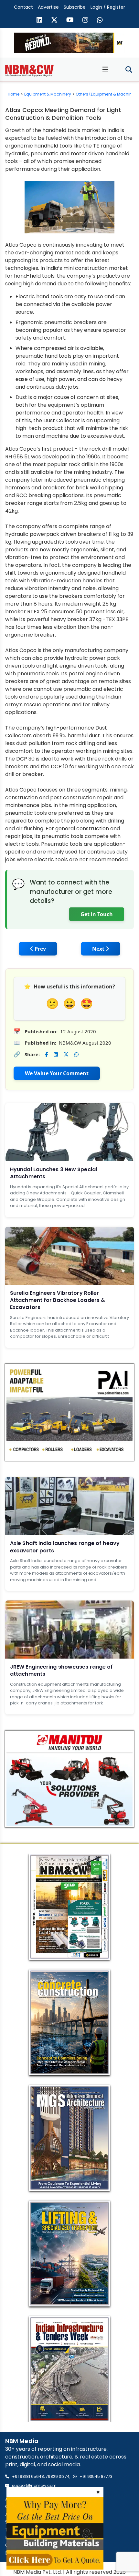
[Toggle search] (129, 70)
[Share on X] (66, 1054)
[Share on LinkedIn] (56, 1054)
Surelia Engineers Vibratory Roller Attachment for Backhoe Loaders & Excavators (58, 1300)
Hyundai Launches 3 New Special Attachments (53, 1173)
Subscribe (75, 7)
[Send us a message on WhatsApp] (100, 21)
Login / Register (108, 7)
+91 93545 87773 (96, 2476)
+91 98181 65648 (28, 2476)
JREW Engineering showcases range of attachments (62, 1670)
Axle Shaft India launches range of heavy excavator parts (65, 1547)
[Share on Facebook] (46, 1054)
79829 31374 (58, 2476)
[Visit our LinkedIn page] (39, 21)
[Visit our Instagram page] (85, 21)
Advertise (48, 7)
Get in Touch (97, 914)
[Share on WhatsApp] (76, 1054)
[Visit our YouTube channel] (70, 21)
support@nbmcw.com (34, 2485)
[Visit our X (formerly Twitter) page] (54, 21)
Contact (23, 7)
